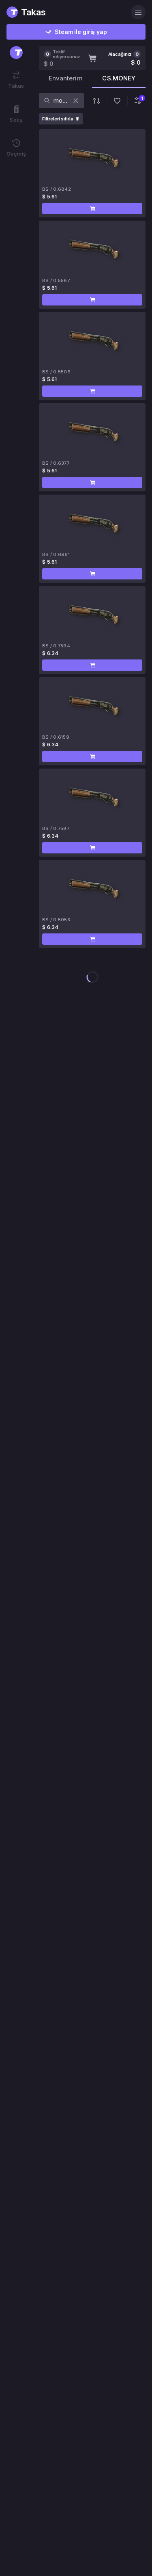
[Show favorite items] (117, 101)
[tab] (66, 81)
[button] (92, 209)
